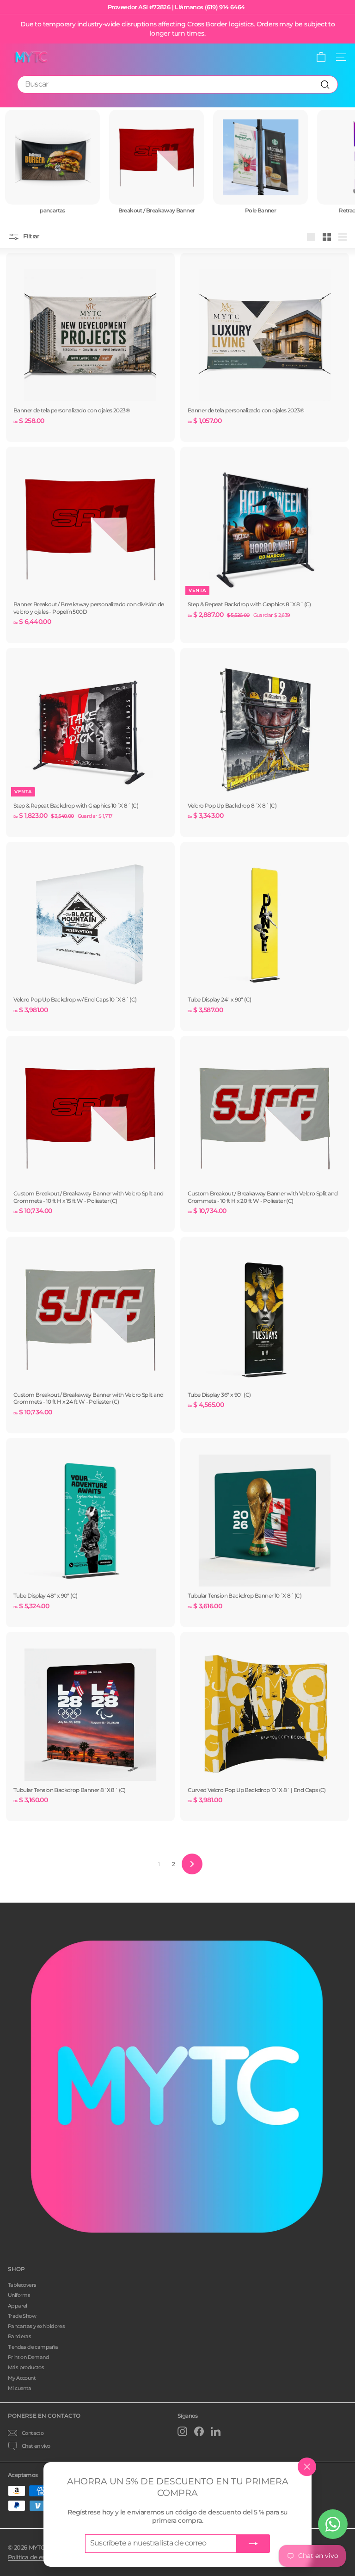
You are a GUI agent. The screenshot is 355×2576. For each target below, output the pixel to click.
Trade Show (22, 2316)
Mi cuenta (20, 2388)
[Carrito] (321, 57)
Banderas (19, 2336)
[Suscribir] (253, 2544)
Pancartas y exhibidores (36, 2326)
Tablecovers (22, 2285)
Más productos (26, 2367)
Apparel (18, 2306)
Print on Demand (28, 2357)
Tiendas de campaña (33, 2347)
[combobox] (177, 84)
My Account (22, 2378)
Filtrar (31, 236)
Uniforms (19, 2295)
